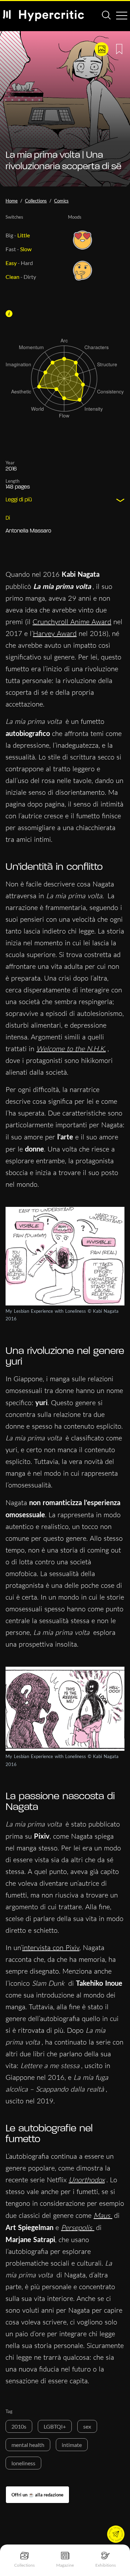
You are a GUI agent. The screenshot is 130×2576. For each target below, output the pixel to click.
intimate (72, 2445)
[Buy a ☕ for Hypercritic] (37, 2495)
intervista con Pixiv (51, 1947)
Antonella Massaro (28, 531)
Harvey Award (55, 633)
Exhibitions (106, 2565)
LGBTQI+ (55, 2426)
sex (87, 2426)
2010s (19, 2426)
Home (12, 201)
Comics (61, 201)
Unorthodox (87, 2180)
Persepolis (78, 2227)
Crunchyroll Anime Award (72, 622)
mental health (28, 2445)
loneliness (23, 2463)
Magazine (65, 2565)
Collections (24, 2565)
